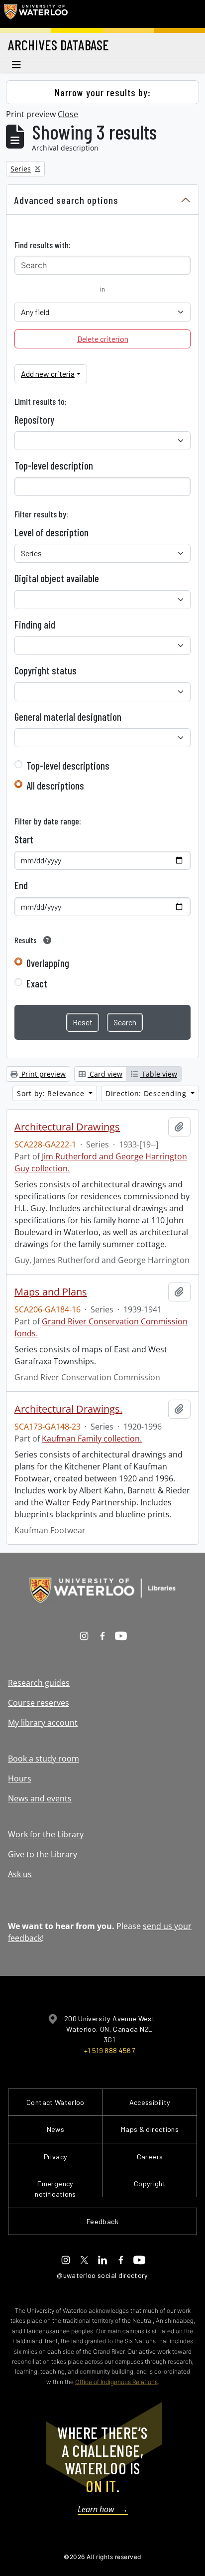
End (21, 885)
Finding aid (35, 625)
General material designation (68, 717)
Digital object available (57, 578)
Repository (34, 420)
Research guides (39, 1683)
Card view (105, 1074)
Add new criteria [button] (48, 374)
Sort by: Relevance (52, 1093)
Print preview (43, 1074)
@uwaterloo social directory (102, 2275)
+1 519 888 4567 (109, 2050)
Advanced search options (66, 200)
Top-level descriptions (68, 766)
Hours (20, 1778)
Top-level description (54, 466)
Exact (37, 983)
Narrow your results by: (103, 92)
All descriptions (55, 786)
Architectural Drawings (67, 1127)
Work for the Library (46, 1834)
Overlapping (48, 963)
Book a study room (44, 1759)
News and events (40, 1798)
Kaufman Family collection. (92, 1439)
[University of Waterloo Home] (36, 14)
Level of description (51, 532)
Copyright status (46, 670)
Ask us (20, 1874)
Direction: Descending (147, 1093)
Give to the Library (43, 1854)
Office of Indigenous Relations (116, 2382)
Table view (158, 1074)
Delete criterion (103, 339)
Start (24, 839)
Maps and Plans (51, 1292)
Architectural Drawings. (68, 1409)
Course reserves (39, 1703)
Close (68, 114)
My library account (43, 1723)
